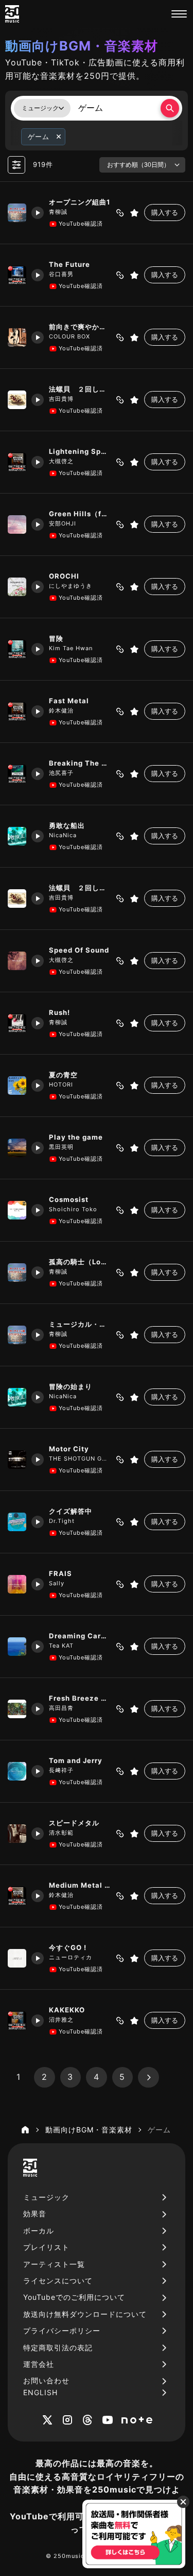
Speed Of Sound (79, 950)
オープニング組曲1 (80, 202)
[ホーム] (25, 2130)
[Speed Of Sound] (17, 961)
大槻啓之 (61, 461)
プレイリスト (46, 2247)
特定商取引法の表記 (58, 2348)
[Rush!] (17, 1023)
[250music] (12, 14)
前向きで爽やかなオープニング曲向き (80, 327)
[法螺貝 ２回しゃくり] (17, 899)
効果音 (35, 2214)
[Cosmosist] (17, 1210)
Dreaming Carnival (80, 1636)
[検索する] (170, 108)
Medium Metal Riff (80, 1885)
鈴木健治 (61, 710)
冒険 (56, 638)
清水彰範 (61, 1833)
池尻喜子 (61, 773)
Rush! (59, 1012)
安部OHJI (63, 523)
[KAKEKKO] (17, 2021)
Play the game (76, 1137)
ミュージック (46, 2197)
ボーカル (39, 2231)
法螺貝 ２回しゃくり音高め (80, 389)
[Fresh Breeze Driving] (17, 1709)
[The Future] (17, 275)
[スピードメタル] (17, 1834)
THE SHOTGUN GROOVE (80, 1459)
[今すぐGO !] (17, 1958)
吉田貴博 (61, 399)
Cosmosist (69, 1199)
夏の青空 (63, 1075)
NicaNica (63, 835)
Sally (57, 1583)
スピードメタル (74, 1823)
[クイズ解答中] (17, 1522)
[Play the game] (17, 1148)
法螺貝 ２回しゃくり (80, 888)
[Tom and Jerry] (17, 1771)
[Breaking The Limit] (17, 774)
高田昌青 (61, 1708)
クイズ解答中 (71, 1511)
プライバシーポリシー (62, 2331)
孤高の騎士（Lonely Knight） (80, 1262)
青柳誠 (58, 212)
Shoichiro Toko (73, 1209)
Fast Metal (69, 701)
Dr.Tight (62, 1521)
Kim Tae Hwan (71, 648)
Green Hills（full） (80, 514)
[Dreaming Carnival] (17, 1647)
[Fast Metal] (17, 711)
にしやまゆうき (71, 586)
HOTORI (61, 1084)
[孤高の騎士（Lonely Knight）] (17, 1273)
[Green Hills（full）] (17, 524)
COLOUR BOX (69, 336)
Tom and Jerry (76, 1760)
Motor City (69, 1449)
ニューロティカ (71, 1957)
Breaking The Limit (80, 763)
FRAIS (60, 1573)
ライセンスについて (58, 2281)
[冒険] (17, 649)
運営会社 (39, 2364)
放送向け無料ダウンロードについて (85, 2314)
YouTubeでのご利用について (74, 2297)
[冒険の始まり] (17, 1397)
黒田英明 (61, 1147)
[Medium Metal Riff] (17, 1896)
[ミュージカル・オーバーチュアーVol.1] (17, 1335)
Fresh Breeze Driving (80, 1698)
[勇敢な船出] (17, 836)
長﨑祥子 (61, 1770)
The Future (69, 264)
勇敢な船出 (67, 825)
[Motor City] (17, 1460)
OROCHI (64, 576)
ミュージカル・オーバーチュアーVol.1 (80, 1324)
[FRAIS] (17, 1584)
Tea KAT (61, 1646)
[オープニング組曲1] (17, 213)
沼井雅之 (61, 2020)
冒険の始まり (71, 1386)
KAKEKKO (67, 2010)
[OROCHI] (17, 587)
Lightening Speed (80, 451)
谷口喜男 (61, 274)
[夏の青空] (17, 1086)
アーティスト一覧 (54, 2264)
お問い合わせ (46, 2380)
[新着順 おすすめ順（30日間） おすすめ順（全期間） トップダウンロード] (142, 165)
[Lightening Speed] (17, 462)
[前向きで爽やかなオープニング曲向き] (17, 337)
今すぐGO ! (68, 1947)
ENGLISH (40, 2392)
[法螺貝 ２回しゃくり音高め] (17, 400)
